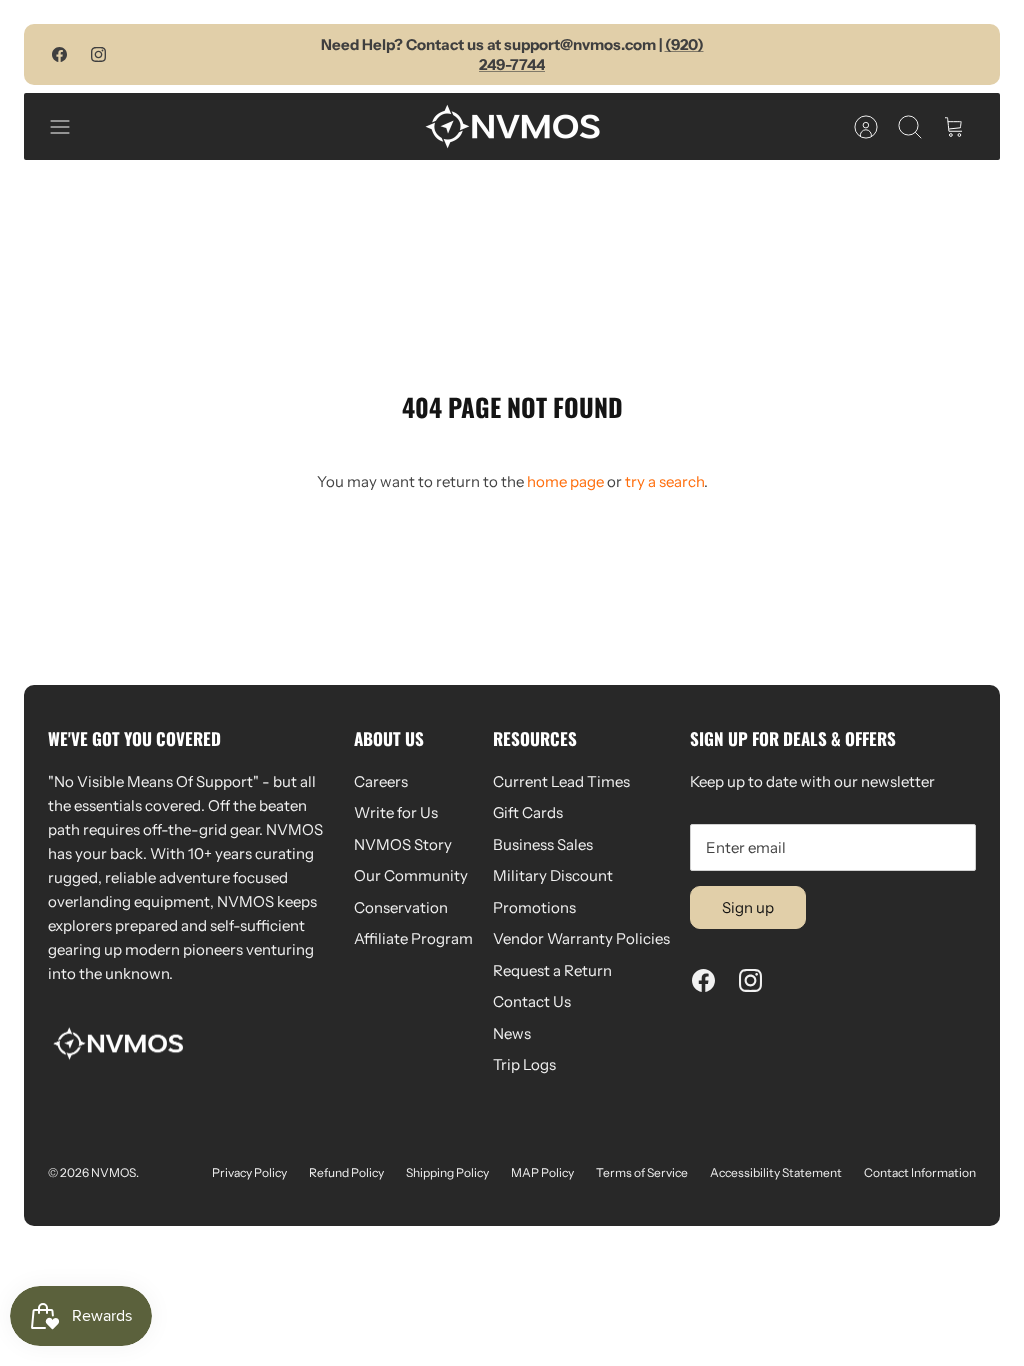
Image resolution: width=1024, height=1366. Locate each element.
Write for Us (396, 812)
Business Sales (543, 844)
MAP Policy (542, 1172)
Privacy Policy (249, 1172)
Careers (381, 781)
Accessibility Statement (776, 1172)
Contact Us (532, 1001)
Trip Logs (524, 1064)
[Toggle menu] (70, 127)
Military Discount (553, 875)
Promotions (534, 907)
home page (565, 481)
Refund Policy (346, 1172)
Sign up (748, 907)
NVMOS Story (403, 844)
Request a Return (552, 970)
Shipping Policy (447, 1172)
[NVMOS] (512, 126)
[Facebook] (59, 54)
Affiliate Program (413, 938)
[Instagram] (98, 54)
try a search (664, 481)
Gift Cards (528, 812)
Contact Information (920, 1172)
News (512, 1033)
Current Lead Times (561, 781)
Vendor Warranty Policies (581, 938)
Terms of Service (642, 1172)
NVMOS (113, 1172)
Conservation (401, 907)
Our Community (411, 875)
